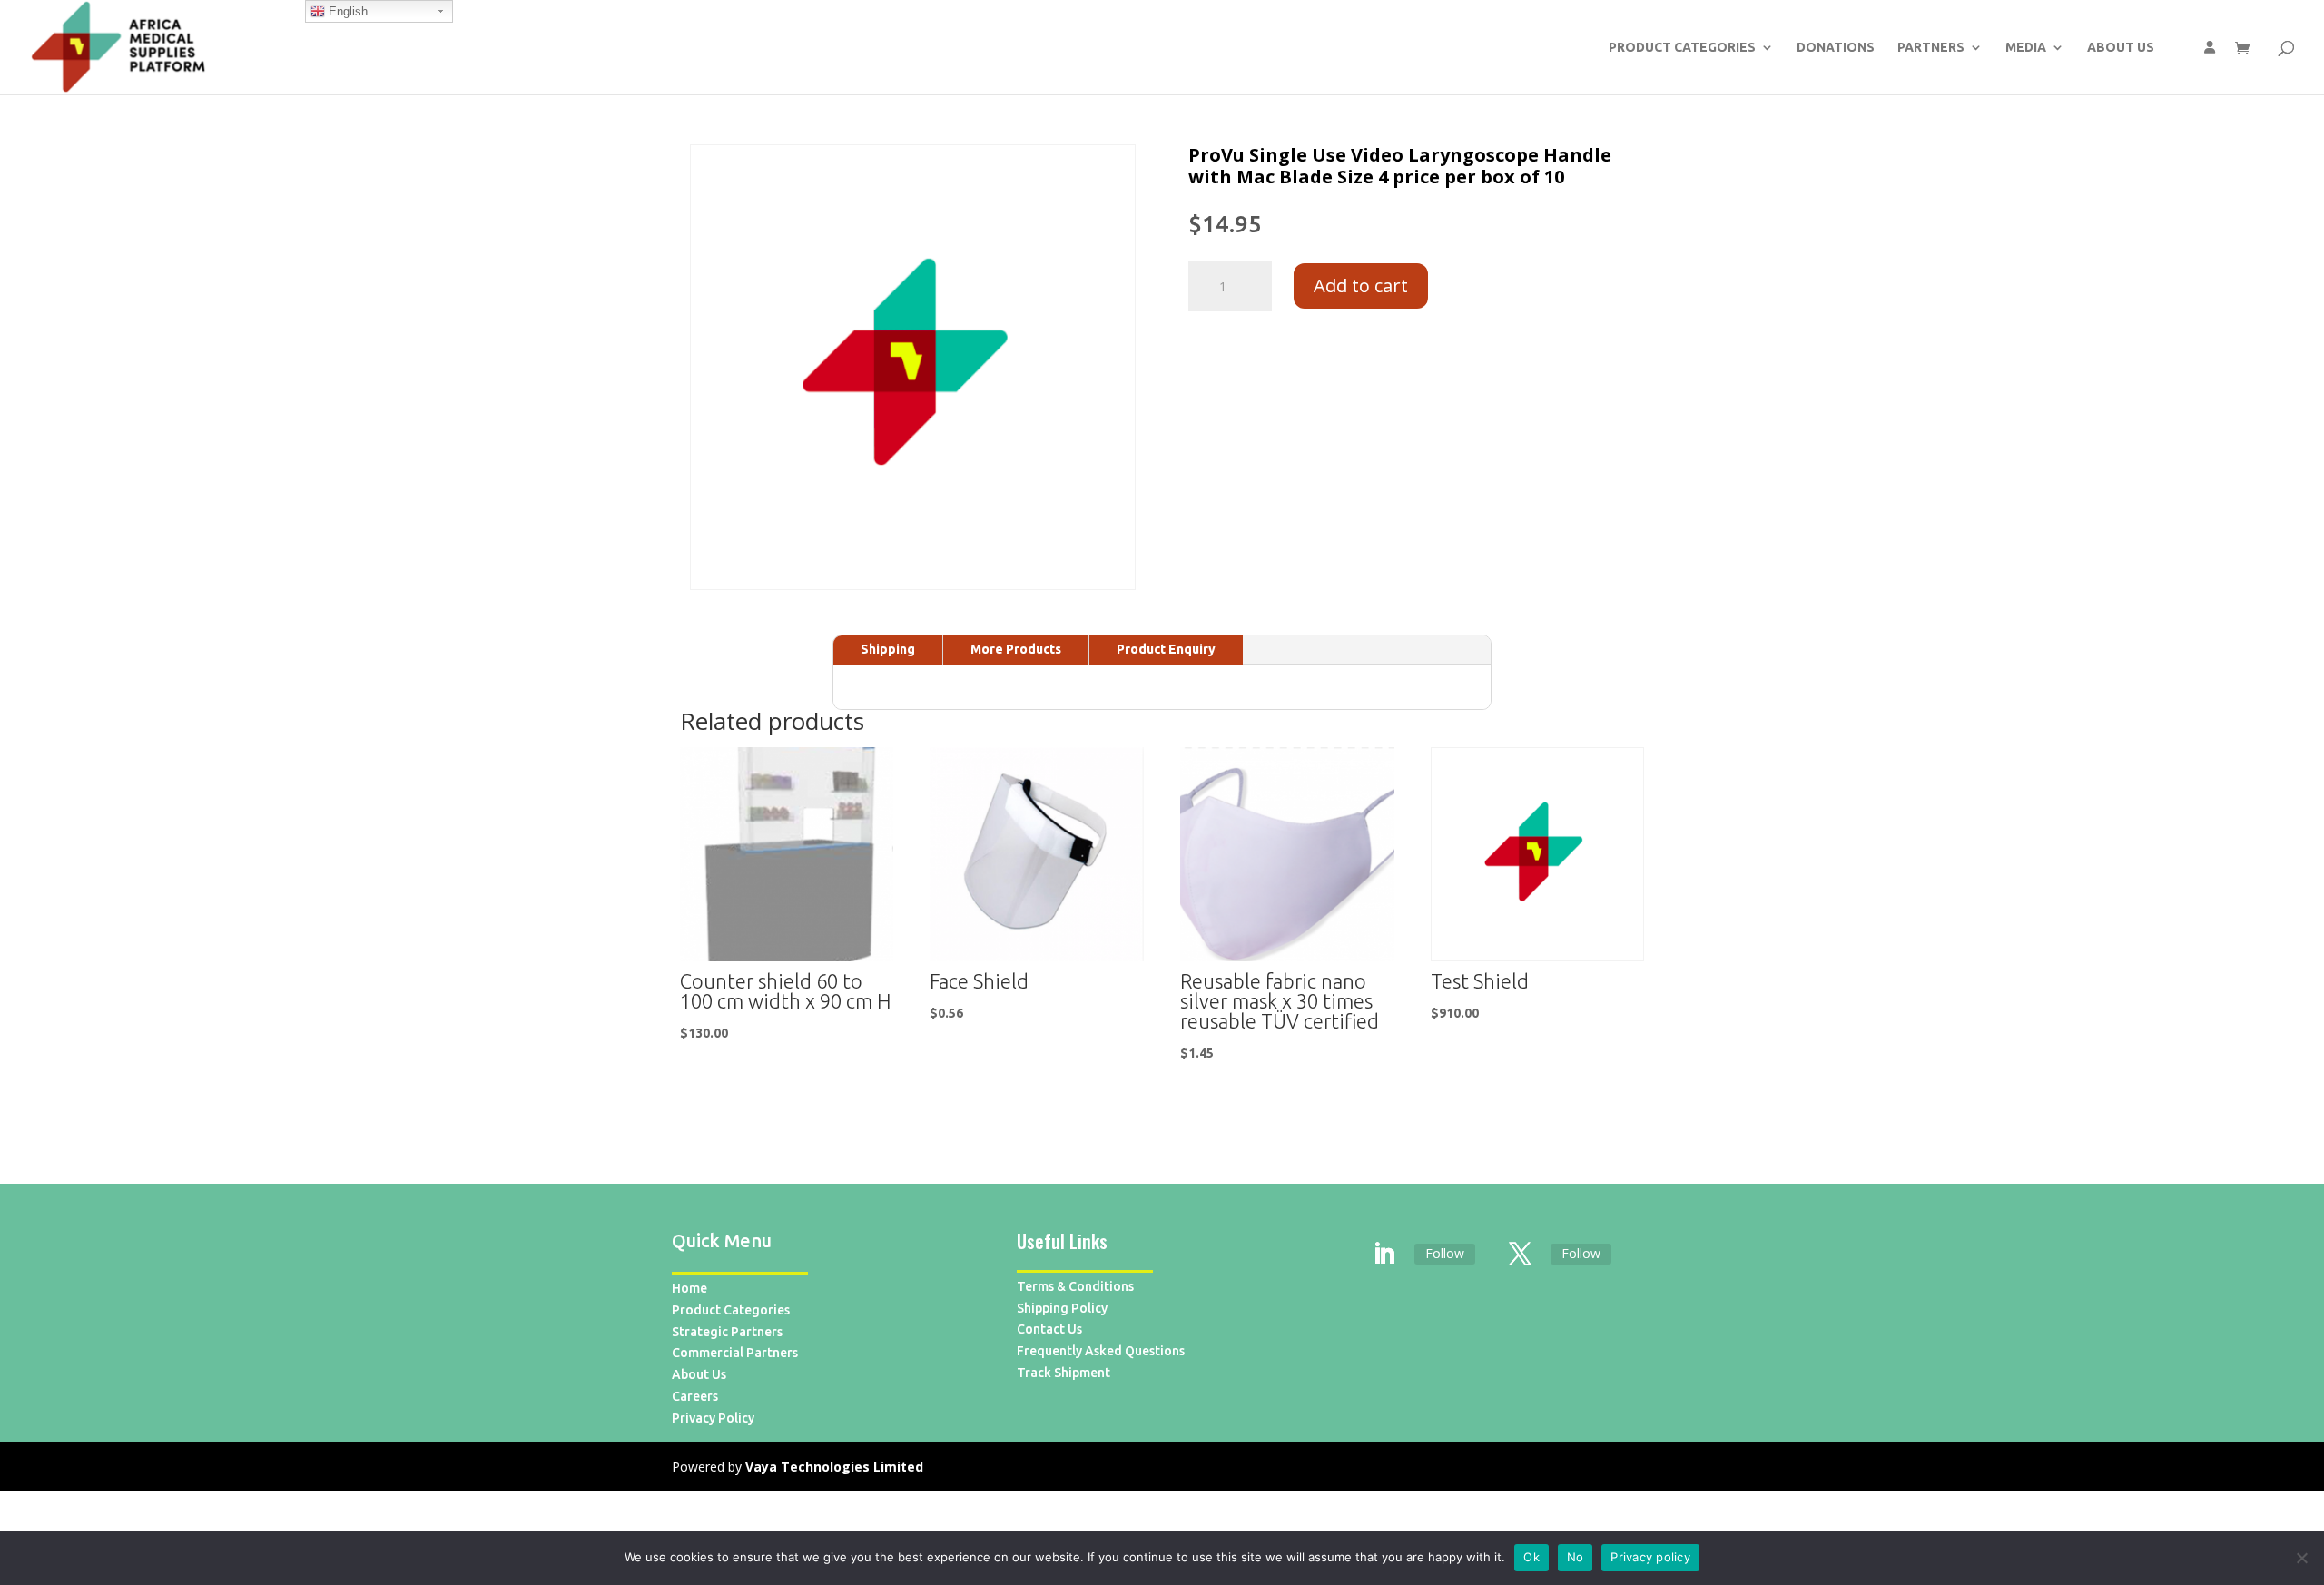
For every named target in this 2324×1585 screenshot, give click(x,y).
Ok (1531, 1557)
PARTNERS (1931, 48)
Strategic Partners (727, 1332)
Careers (695, 1396)
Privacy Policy (713, 1418)
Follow (1445, 1253)
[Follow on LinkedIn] (1384, 1255)
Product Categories (731, 1310)
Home (689, 1288)
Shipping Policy (1062, 1308)
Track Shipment (1064, 1373)
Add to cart (1361, 285)
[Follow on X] (1521, 1255)
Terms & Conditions (1075, 1286)
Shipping (888, 649)
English (346, 11)
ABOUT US (2121, 48)
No (1576, 1557)
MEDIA (2026, 48)
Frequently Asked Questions (1101, 1351)
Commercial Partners (735, 1353)
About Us (699, 1374)
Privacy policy (1650, 1557)
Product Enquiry (1166, 649)
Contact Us (1049, 1329)
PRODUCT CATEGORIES (1682, 48)
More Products (1016, 649)
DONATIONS (1836, 48)
